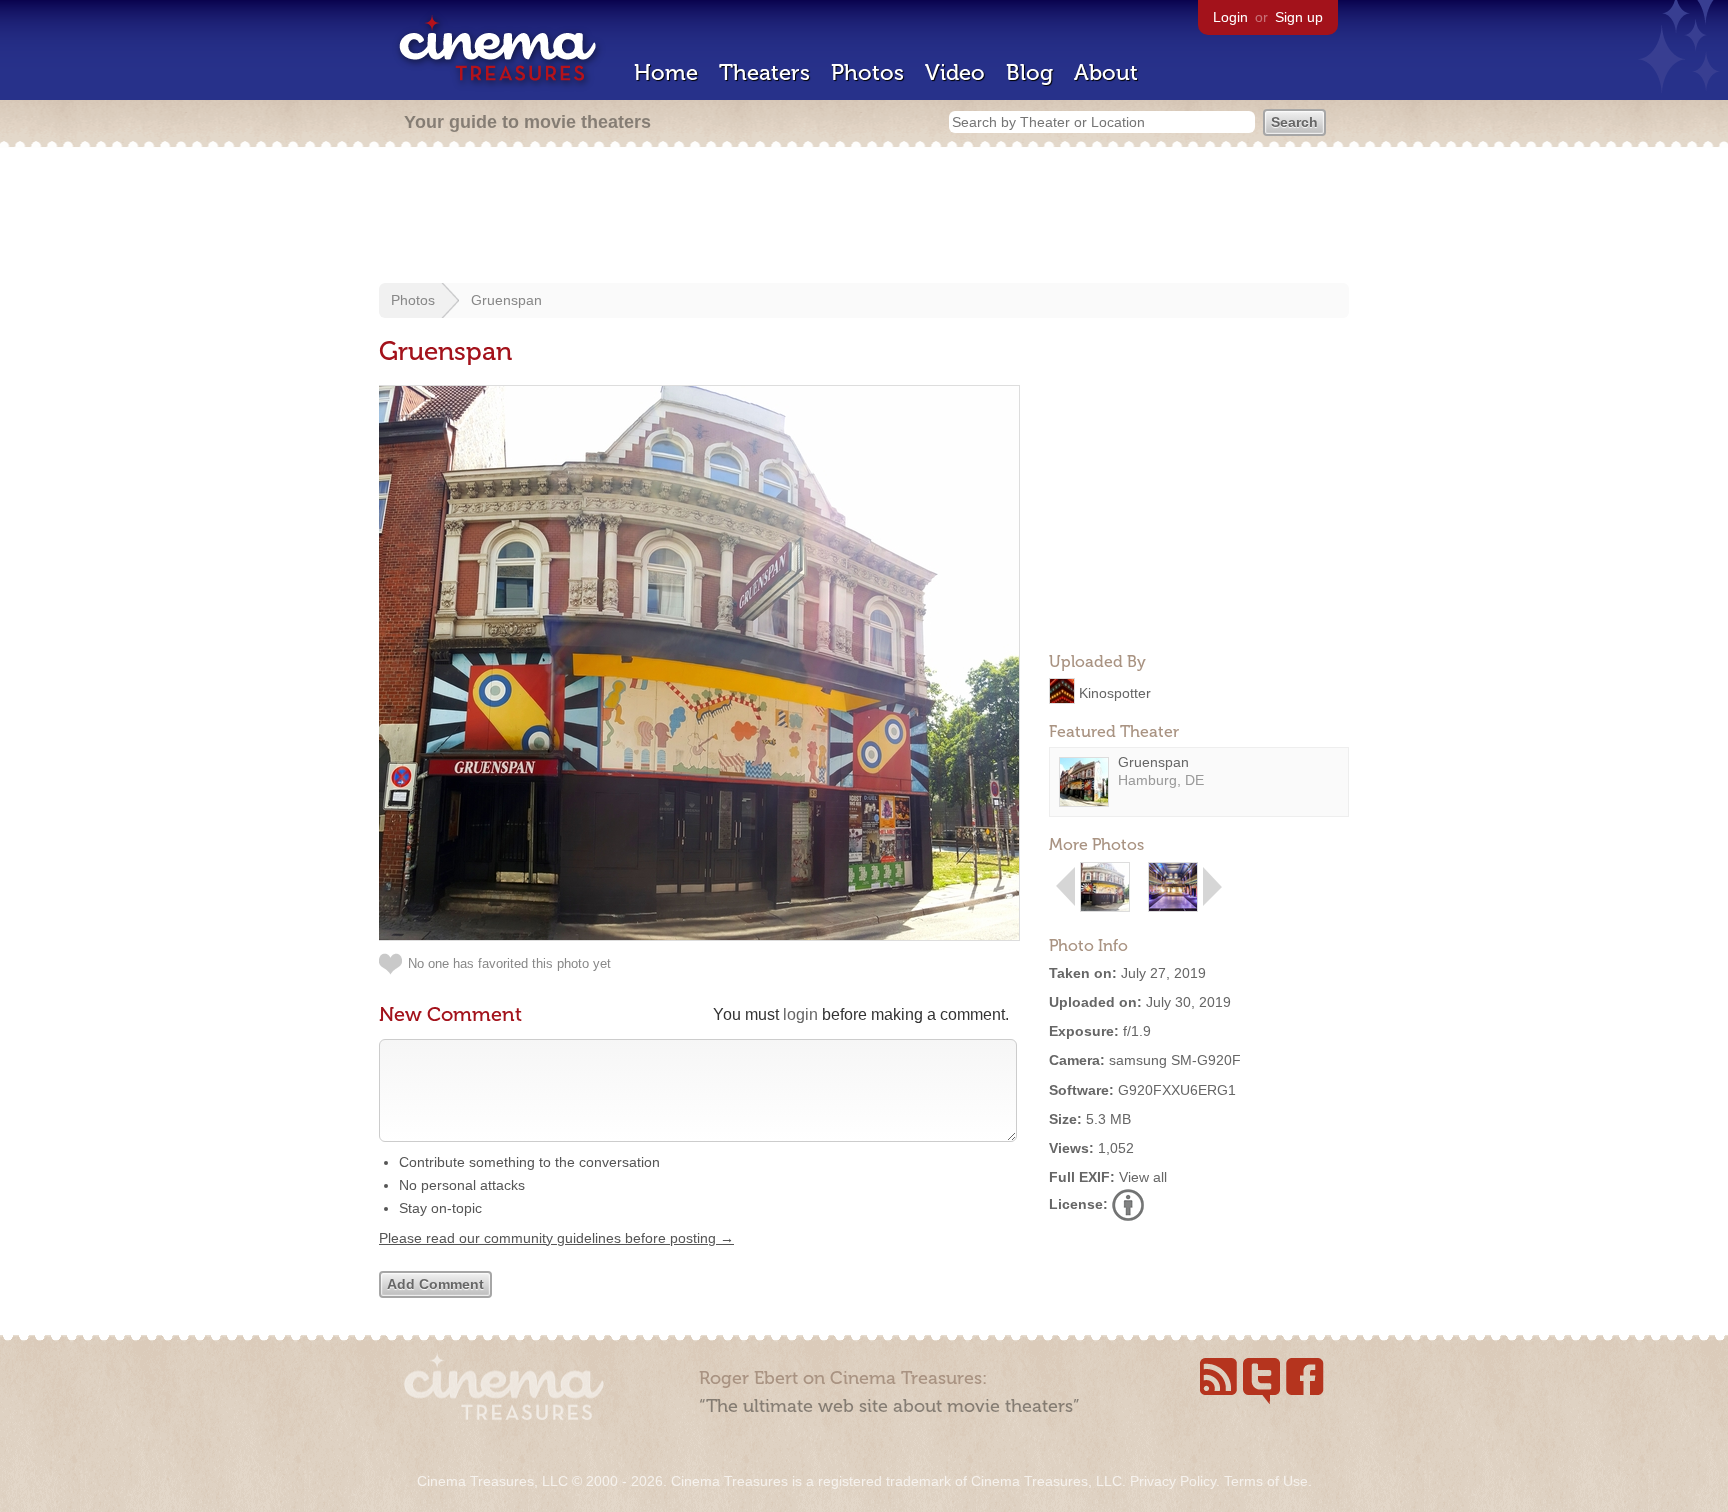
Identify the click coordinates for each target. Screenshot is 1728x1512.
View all (1143, 1177)
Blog (1029, 72)
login (800, 1014)
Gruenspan (506, 300)
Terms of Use (1266, 1481)
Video (955, 72)
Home (666, 72)
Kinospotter (1115, 692)
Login (1230, 17)
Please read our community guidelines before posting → (556, 1238)
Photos (867, 72)
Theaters (764, 72)
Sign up (1299, 17)
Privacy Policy (1173, 1481)
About (1106, 72)
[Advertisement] (864, 217)
